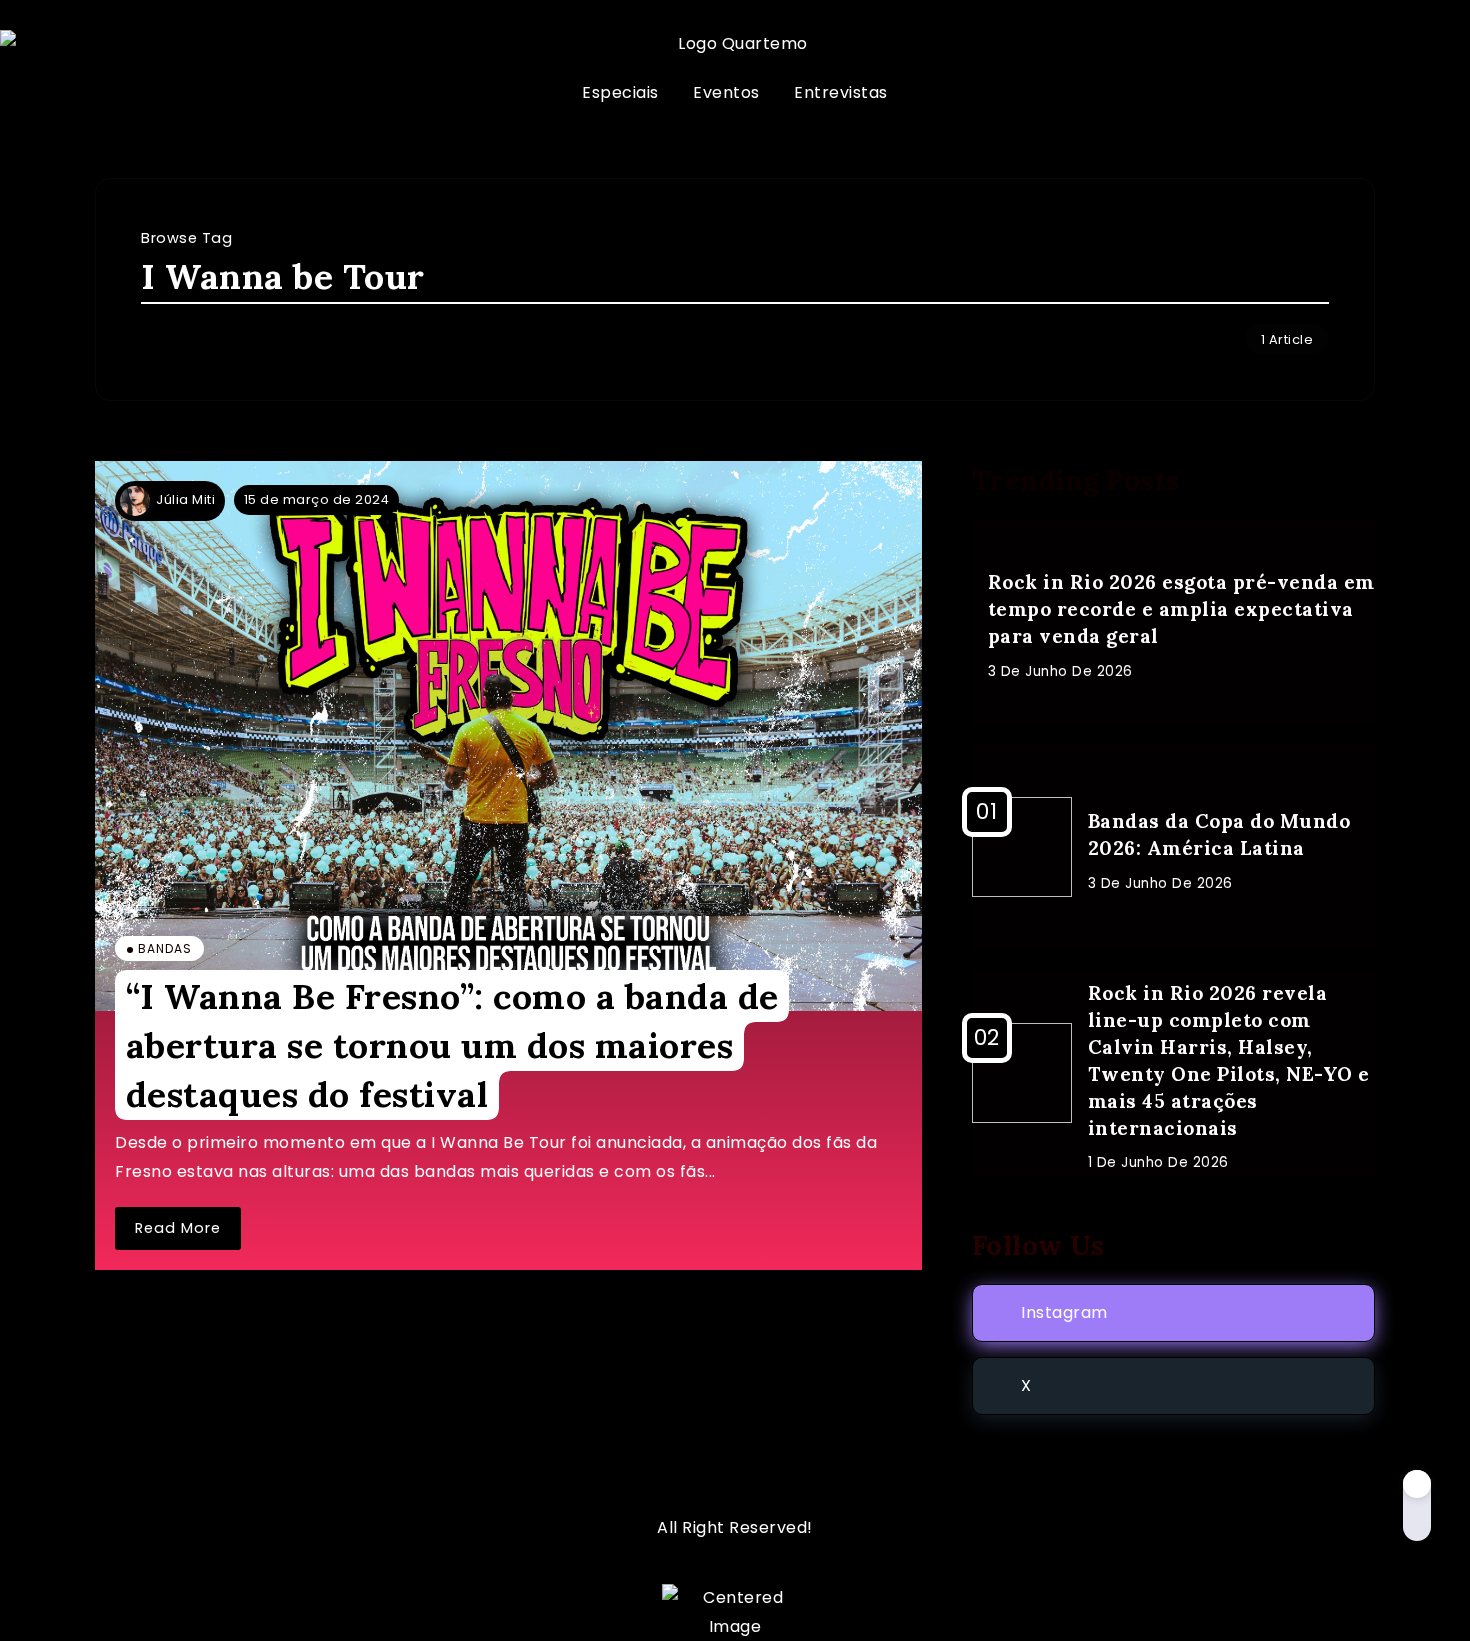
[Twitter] (1173, 1386)
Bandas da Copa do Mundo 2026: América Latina (1219, 834)
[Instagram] (1173, 1313)
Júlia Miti (185, 499)
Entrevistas (841, 92)
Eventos (726, 92)
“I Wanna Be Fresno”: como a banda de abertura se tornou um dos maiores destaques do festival (452, 1045)
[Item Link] (508, 736)
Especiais (620, 92)
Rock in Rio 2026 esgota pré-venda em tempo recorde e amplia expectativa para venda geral (1181, 609)
